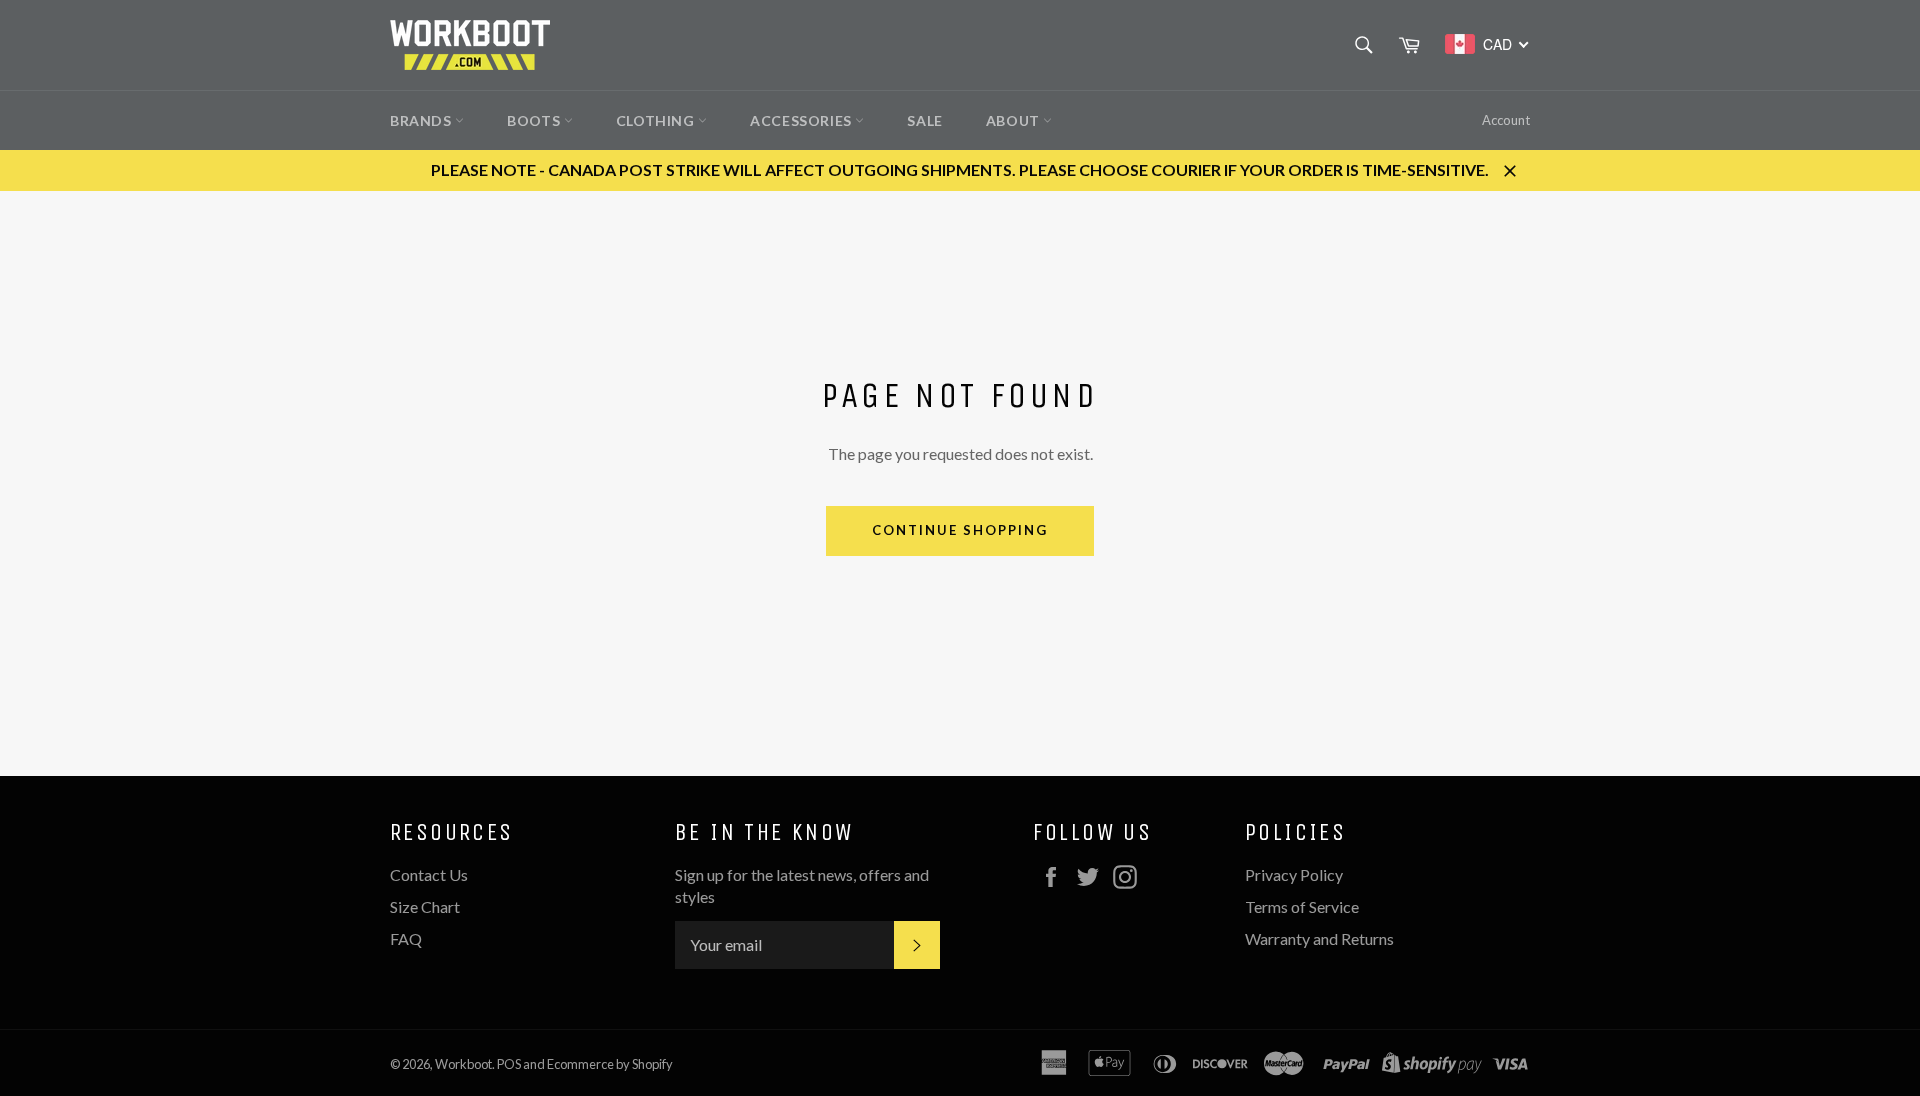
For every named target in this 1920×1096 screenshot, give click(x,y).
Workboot (463, 1064)
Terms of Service (1302, 906)
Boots (535, 120)
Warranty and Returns (1319, 938)
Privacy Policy (1294, 874)
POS (509, 1064)
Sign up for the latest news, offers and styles (802, 885)
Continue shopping (959, 530)
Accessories (802, 120)
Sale (924, 120)
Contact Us (429, 874)
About (1015, 120)
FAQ (406, 938)
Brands (422, 120)
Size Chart (425, 906)
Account (1506, 120)
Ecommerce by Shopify (610, 1064)
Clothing (657, 120)
